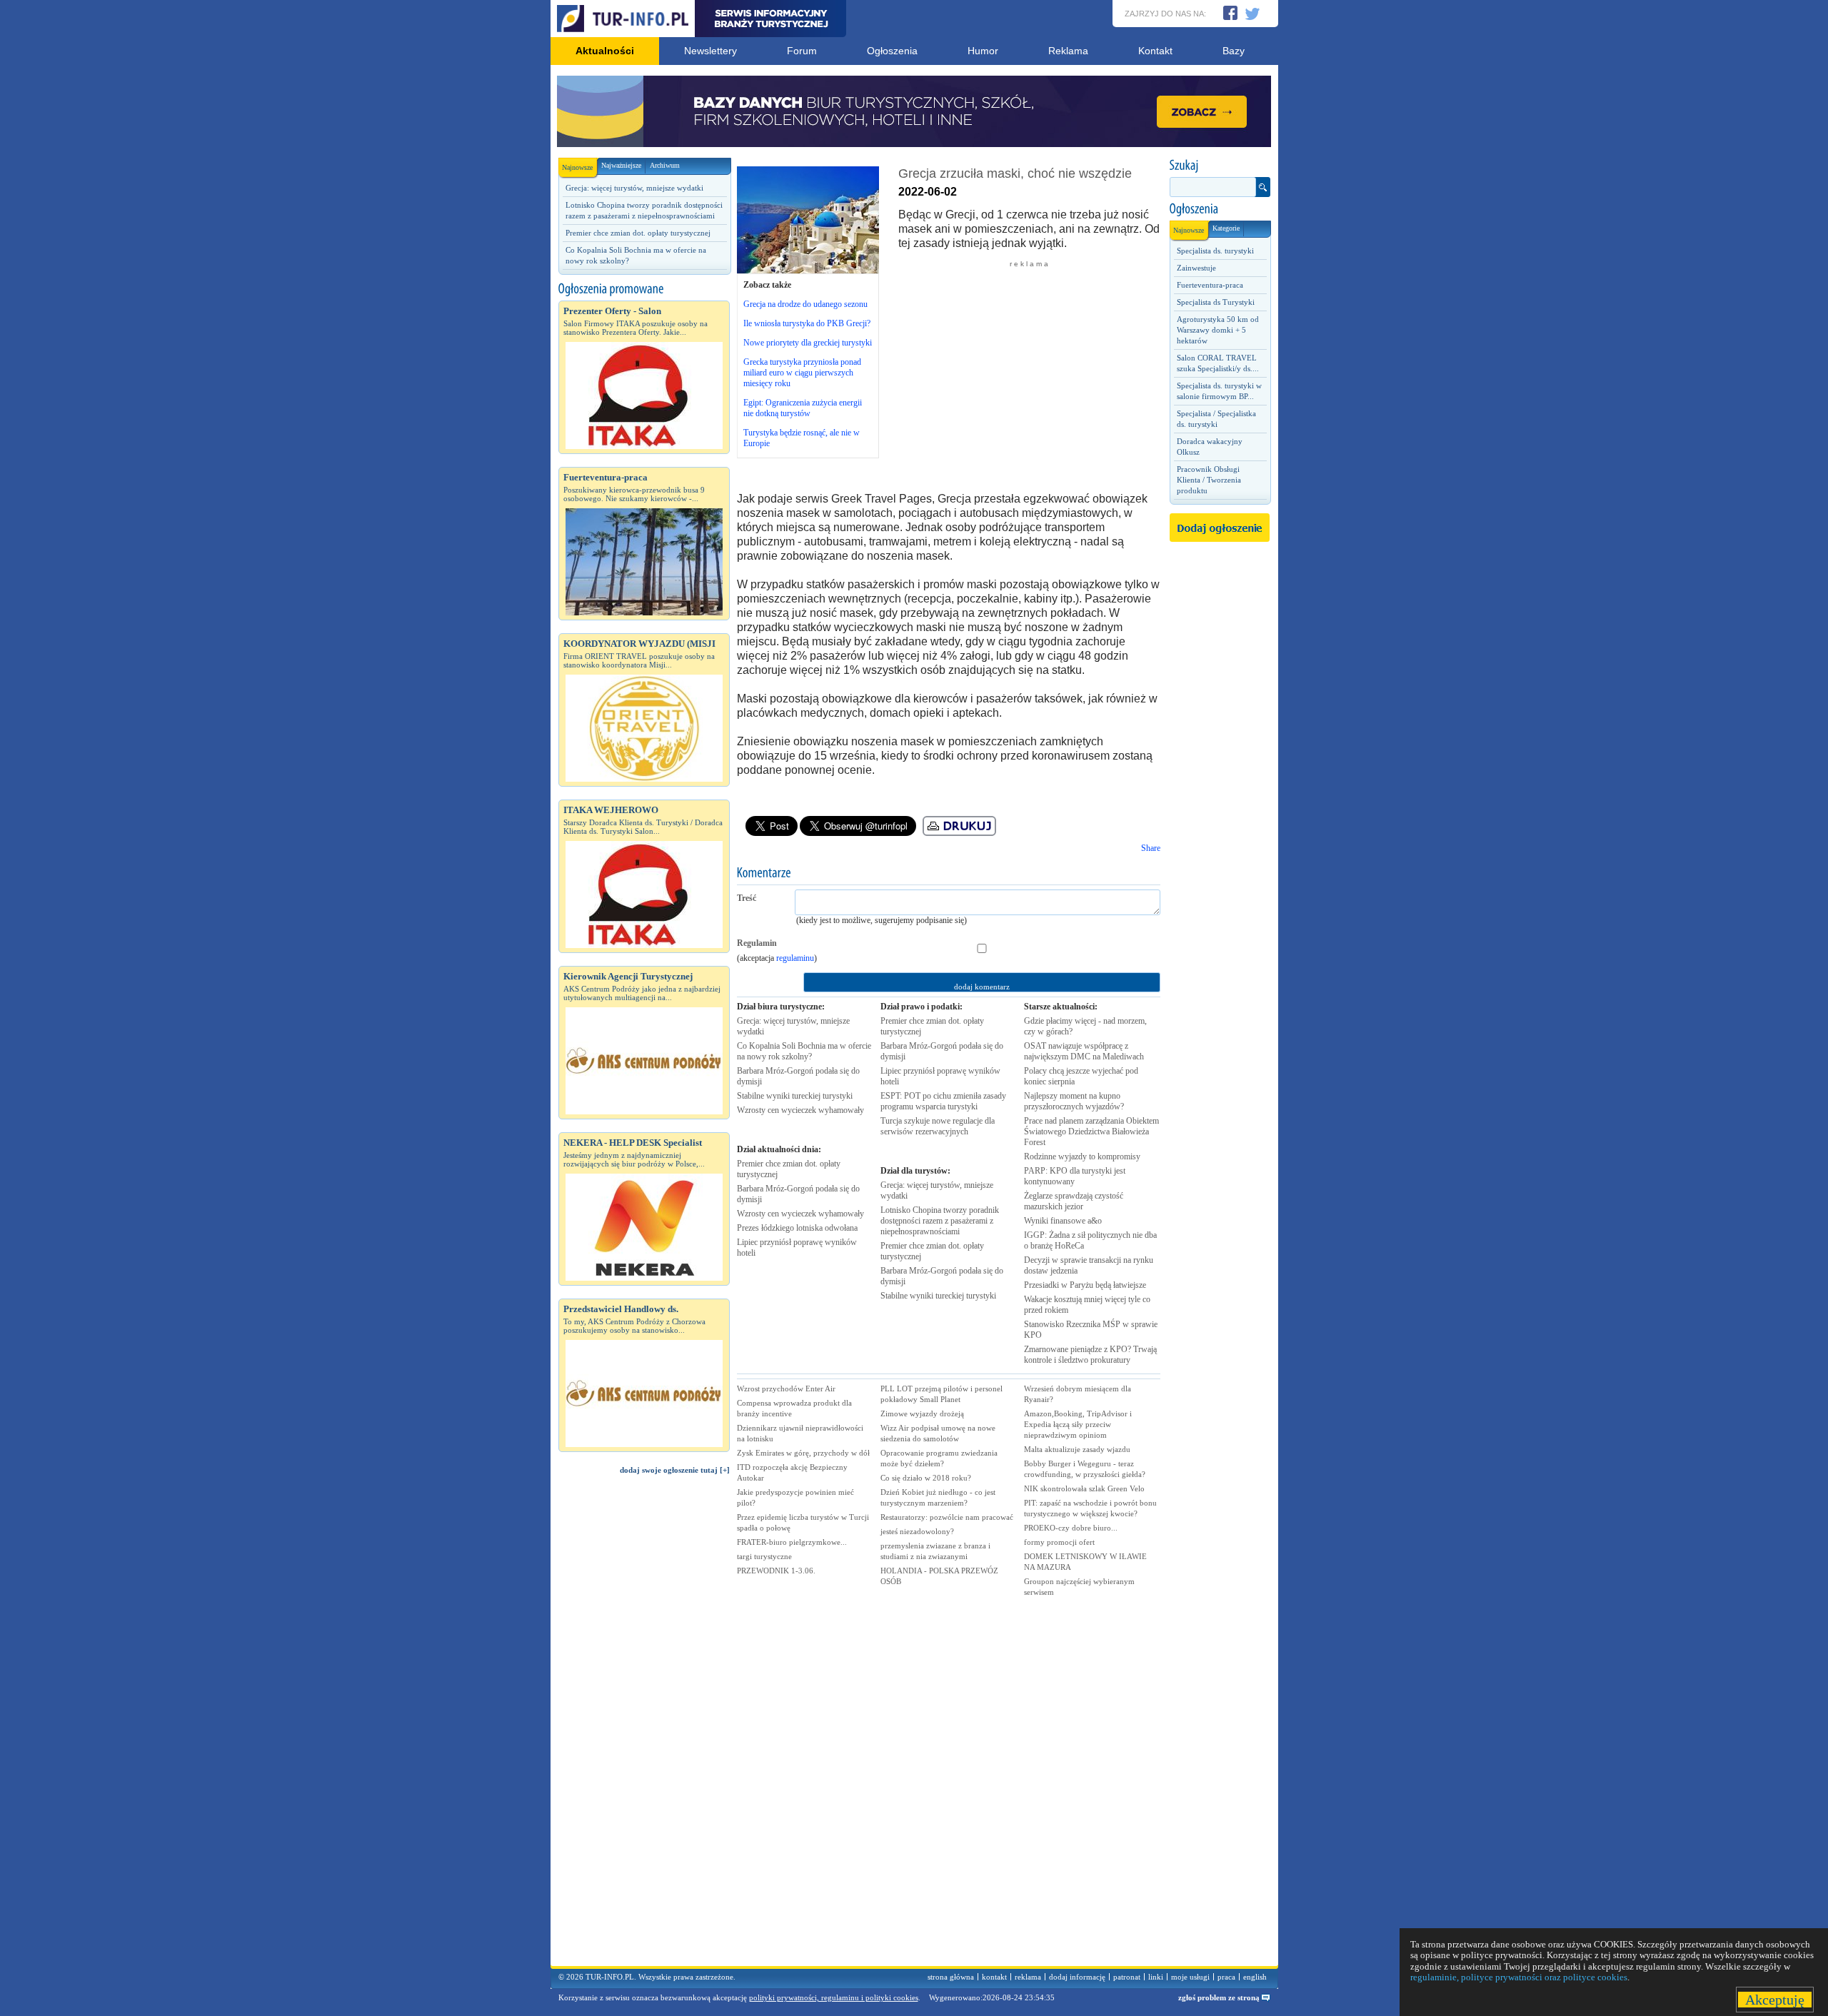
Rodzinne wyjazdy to (1082, 1156)
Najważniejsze (621, 165)
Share (1151, 848)
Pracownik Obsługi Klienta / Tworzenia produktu (1209, 480)
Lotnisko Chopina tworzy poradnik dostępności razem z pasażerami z (940, 1221)
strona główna (951, 1977)
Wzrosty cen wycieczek (800, 1110)
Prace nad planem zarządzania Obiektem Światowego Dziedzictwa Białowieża (1091, 1132)
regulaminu (795, 958)
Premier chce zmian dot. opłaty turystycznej (638, 233)
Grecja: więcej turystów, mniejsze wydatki (634, 188)
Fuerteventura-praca (1210, 285)
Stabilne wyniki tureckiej (795, 1096)
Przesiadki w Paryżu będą (1085, 1285)
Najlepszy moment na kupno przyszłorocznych (1074, 1101)
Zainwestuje (1196, 268)
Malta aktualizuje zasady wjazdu (1077, 1449)
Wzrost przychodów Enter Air (786, 1388)
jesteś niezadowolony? (917, 1531)
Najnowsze (577, 167)
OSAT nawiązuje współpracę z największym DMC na (1084, 1051)
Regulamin (757, 943)
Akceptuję (1775, 2000)
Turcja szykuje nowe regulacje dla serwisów (938, 1126)
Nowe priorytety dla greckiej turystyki (808, 343)
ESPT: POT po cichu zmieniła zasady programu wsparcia (943, 1101)
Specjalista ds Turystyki (1216, 302)
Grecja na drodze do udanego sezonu (805, 304)
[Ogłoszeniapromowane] (644, 289)
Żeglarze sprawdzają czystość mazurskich (1074, 1201)
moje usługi (1190, 1977)
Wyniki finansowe (1063, 1221)
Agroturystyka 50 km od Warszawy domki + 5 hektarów (1218, 330)
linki (1156, 1977)
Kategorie (1226, 228)
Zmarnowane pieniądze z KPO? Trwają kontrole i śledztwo (1090, 1355)
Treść (747, 898)
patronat (1127, 1977)
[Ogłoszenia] (1220, 209)
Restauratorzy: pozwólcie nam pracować (947, 1517)
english (1255, 1977)
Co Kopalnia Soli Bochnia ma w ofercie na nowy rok (804, 1051)
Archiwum (665, 165)
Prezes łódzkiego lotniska (797, 1228)
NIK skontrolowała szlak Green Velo (1084, 1488)
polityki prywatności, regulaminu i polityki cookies (834, 1997)
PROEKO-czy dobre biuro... (1071, 1528)
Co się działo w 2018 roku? (926, 1478)
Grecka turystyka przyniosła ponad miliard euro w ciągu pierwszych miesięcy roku (802, 373)
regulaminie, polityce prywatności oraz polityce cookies (1519, 1977)
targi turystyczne (764, 1556)
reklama (1028, 1977)
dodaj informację (1077, 1977)
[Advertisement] (644, 1727)
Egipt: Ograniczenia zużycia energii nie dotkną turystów (803, 408)
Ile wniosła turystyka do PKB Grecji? (807, 323)
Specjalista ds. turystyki (1215, 251)
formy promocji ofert (1059, 1542)
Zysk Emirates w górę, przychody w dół (803, 1453)
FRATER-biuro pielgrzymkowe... (792, 1542)
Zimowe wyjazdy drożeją (922, 1413)
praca (1226, 1977)
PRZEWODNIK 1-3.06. (776, 1571)
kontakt (994, 1977)
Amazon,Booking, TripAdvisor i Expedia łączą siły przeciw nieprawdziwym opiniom (1078, 1424)
